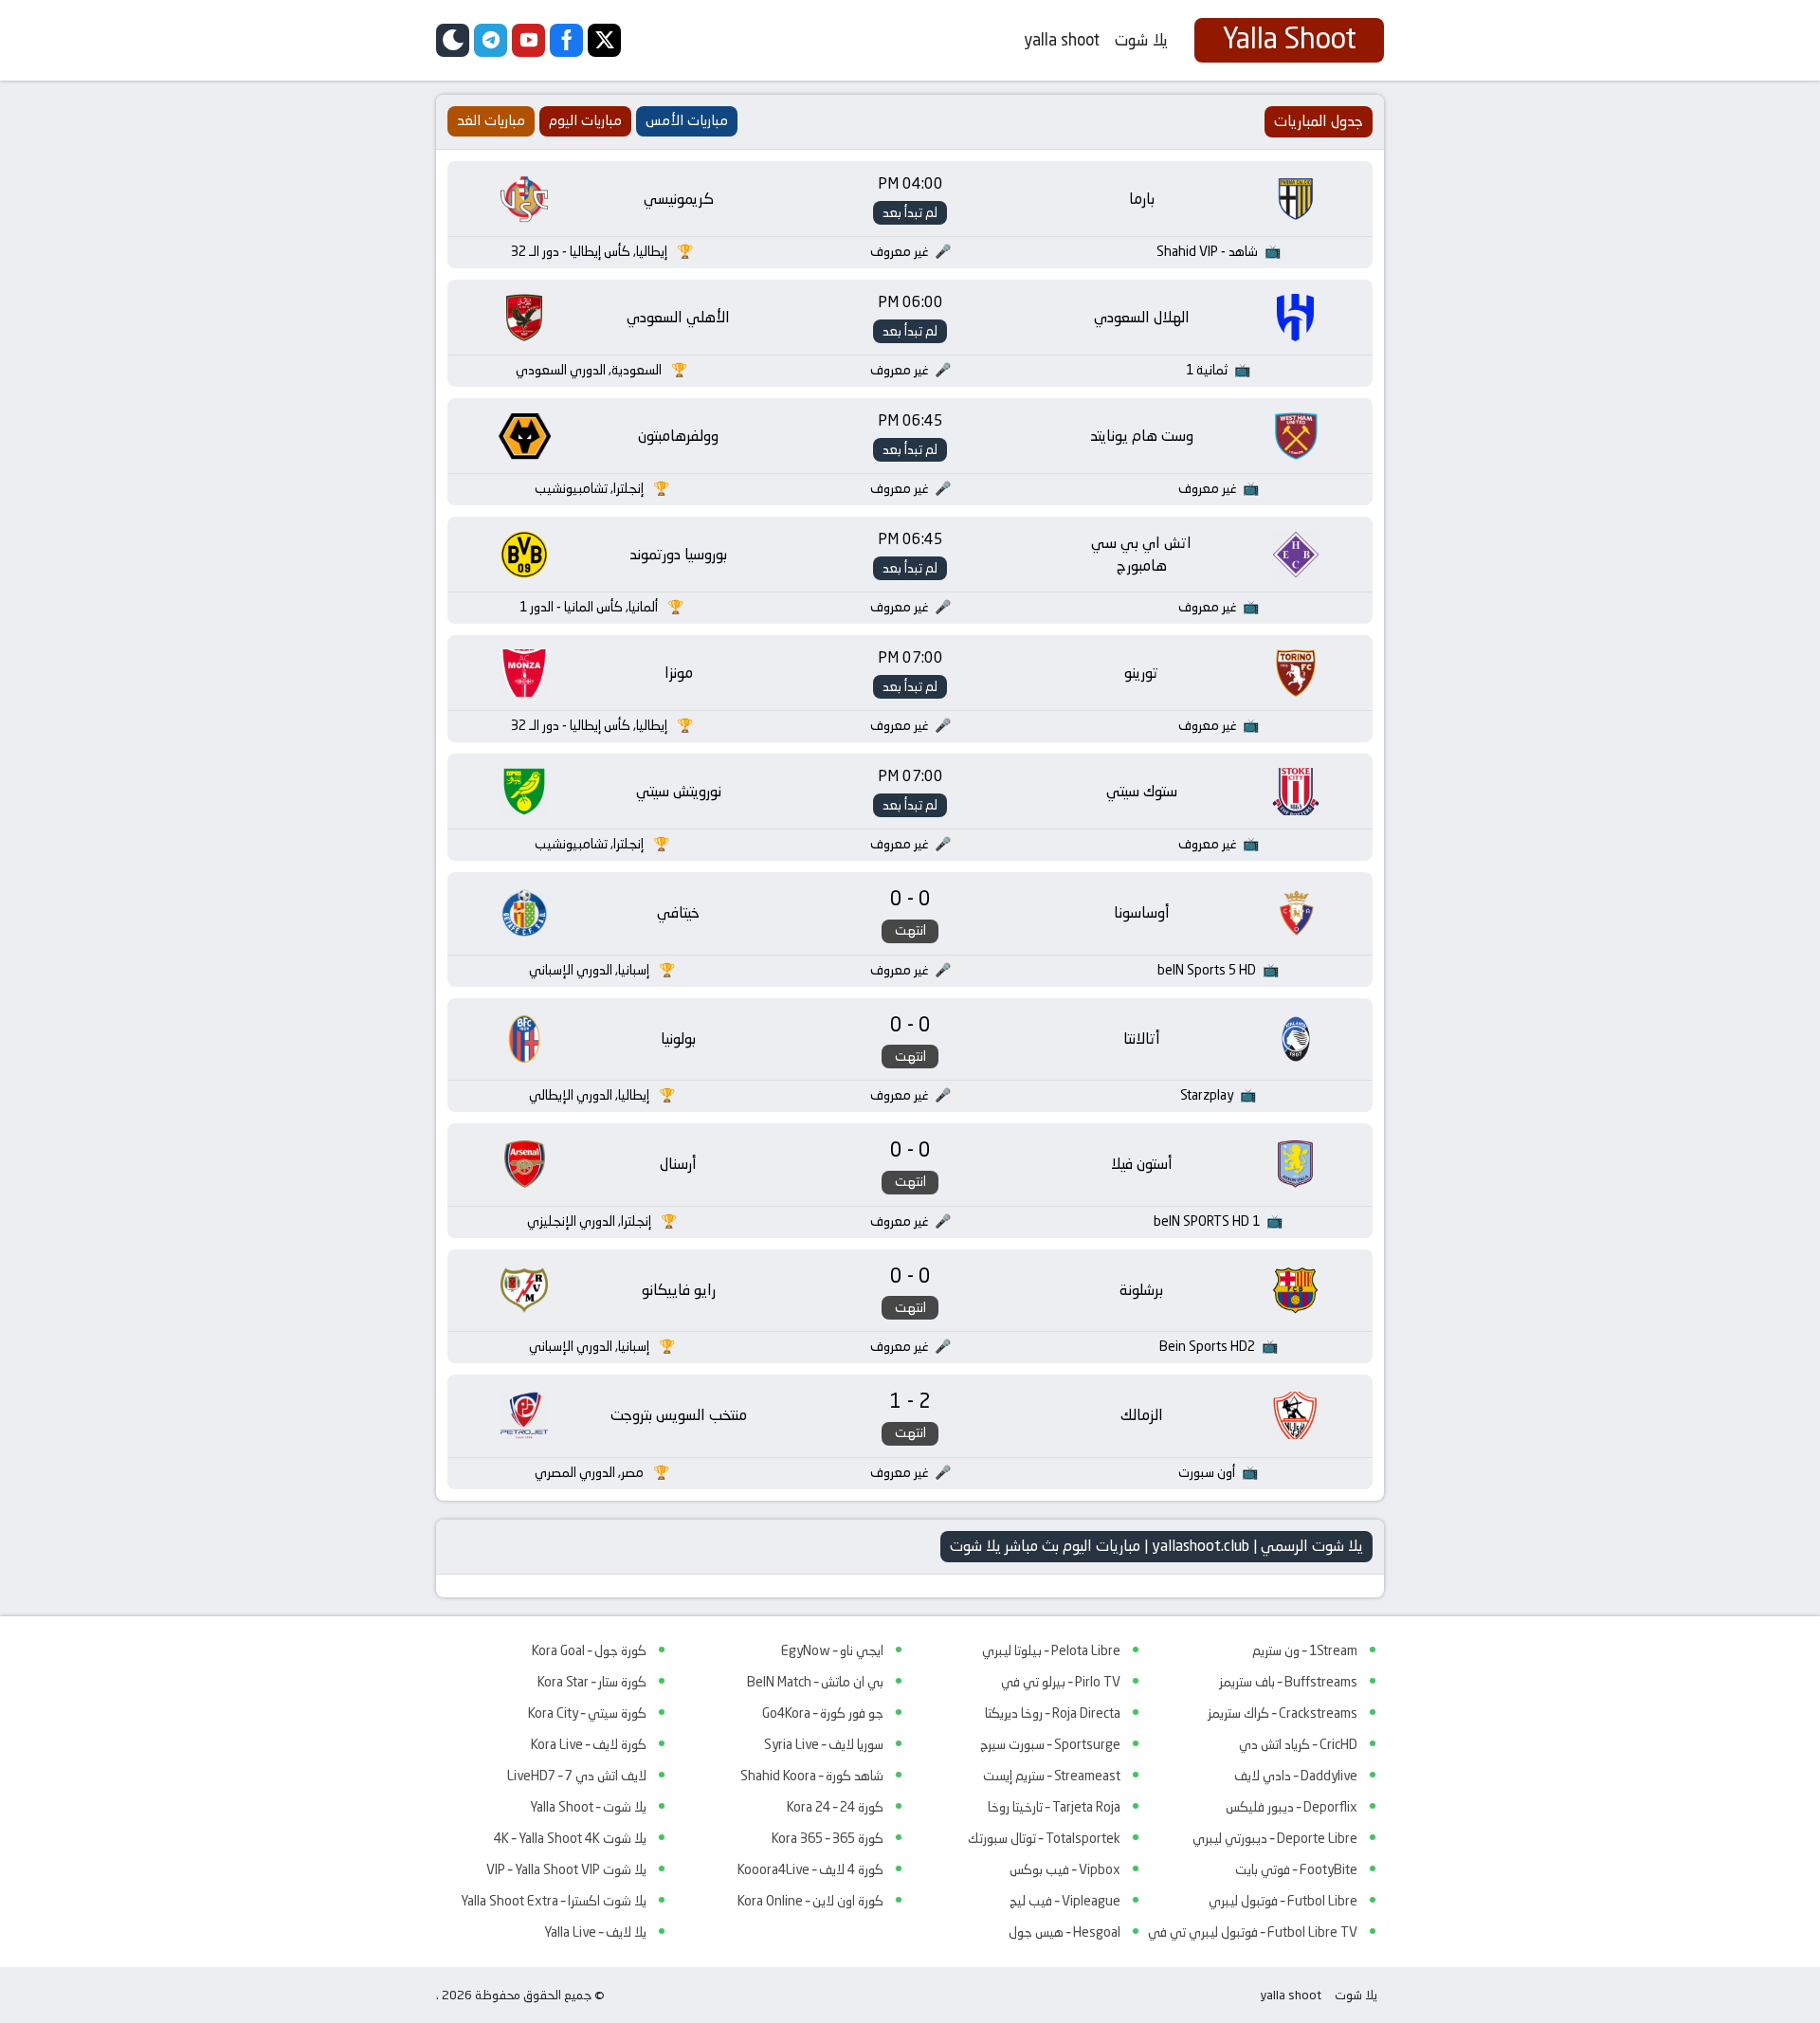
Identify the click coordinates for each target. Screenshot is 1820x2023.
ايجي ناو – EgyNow (832, 1650)
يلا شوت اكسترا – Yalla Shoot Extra (554, 1901)
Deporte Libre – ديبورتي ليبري (1275, 1838)
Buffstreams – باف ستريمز (1288, 1682)
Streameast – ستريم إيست (1052, 1776)
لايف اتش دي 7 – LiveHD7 (577, 1776)
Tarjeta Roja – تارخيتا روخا (1054, 1807)
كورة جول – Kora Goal (589, 1650)
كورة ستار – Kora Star (592, 1682)
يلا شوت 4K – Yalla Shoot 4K (570, 1838)
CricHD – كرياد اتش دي (1298, 1744)
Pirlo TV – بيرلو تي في (1061, 1682)
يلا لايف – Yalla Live (595, 1932)
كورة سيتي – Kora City (587, 1713)
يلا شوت (1141, 40)
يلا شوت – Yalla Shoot (588, 1807)
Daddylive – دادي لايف (1296, 1776)
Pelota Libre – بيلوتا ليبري (1051, 1650)
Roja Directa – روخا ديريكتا (1053, 1713)
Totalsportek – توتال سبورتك (1044, 1838)
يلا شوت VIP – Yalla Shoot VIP (566, 1869)
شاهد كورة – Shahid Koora (812, 1776)
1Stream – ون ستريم (1305, 1650)
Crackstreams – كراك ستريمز (1283, 1713)
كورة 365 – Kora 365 (828, 1838)
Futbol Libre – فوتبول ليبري (1283, 1901)
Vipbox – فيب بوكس (1065, 1869)
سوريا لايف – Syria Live (824, 1744)
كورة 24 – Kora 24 (835, 1807)
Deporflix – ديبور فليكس (1292, 1807)
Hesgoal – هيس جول (1065, 1932)
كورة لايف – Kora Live (589, 1744)
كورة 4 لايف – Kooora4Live (810, 1869)
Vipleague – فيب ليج (1065, 1901)
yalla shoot (1062, 40)
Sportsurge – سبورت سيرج (1050, 1744)
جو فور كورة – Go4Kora (823, 1713)
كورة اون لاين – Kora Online (810, 1901)
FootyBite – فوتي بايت (1296, 1869)
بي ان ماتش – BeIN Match (815, 1682)
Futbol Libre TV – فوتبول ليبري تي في (1253, 1932)
